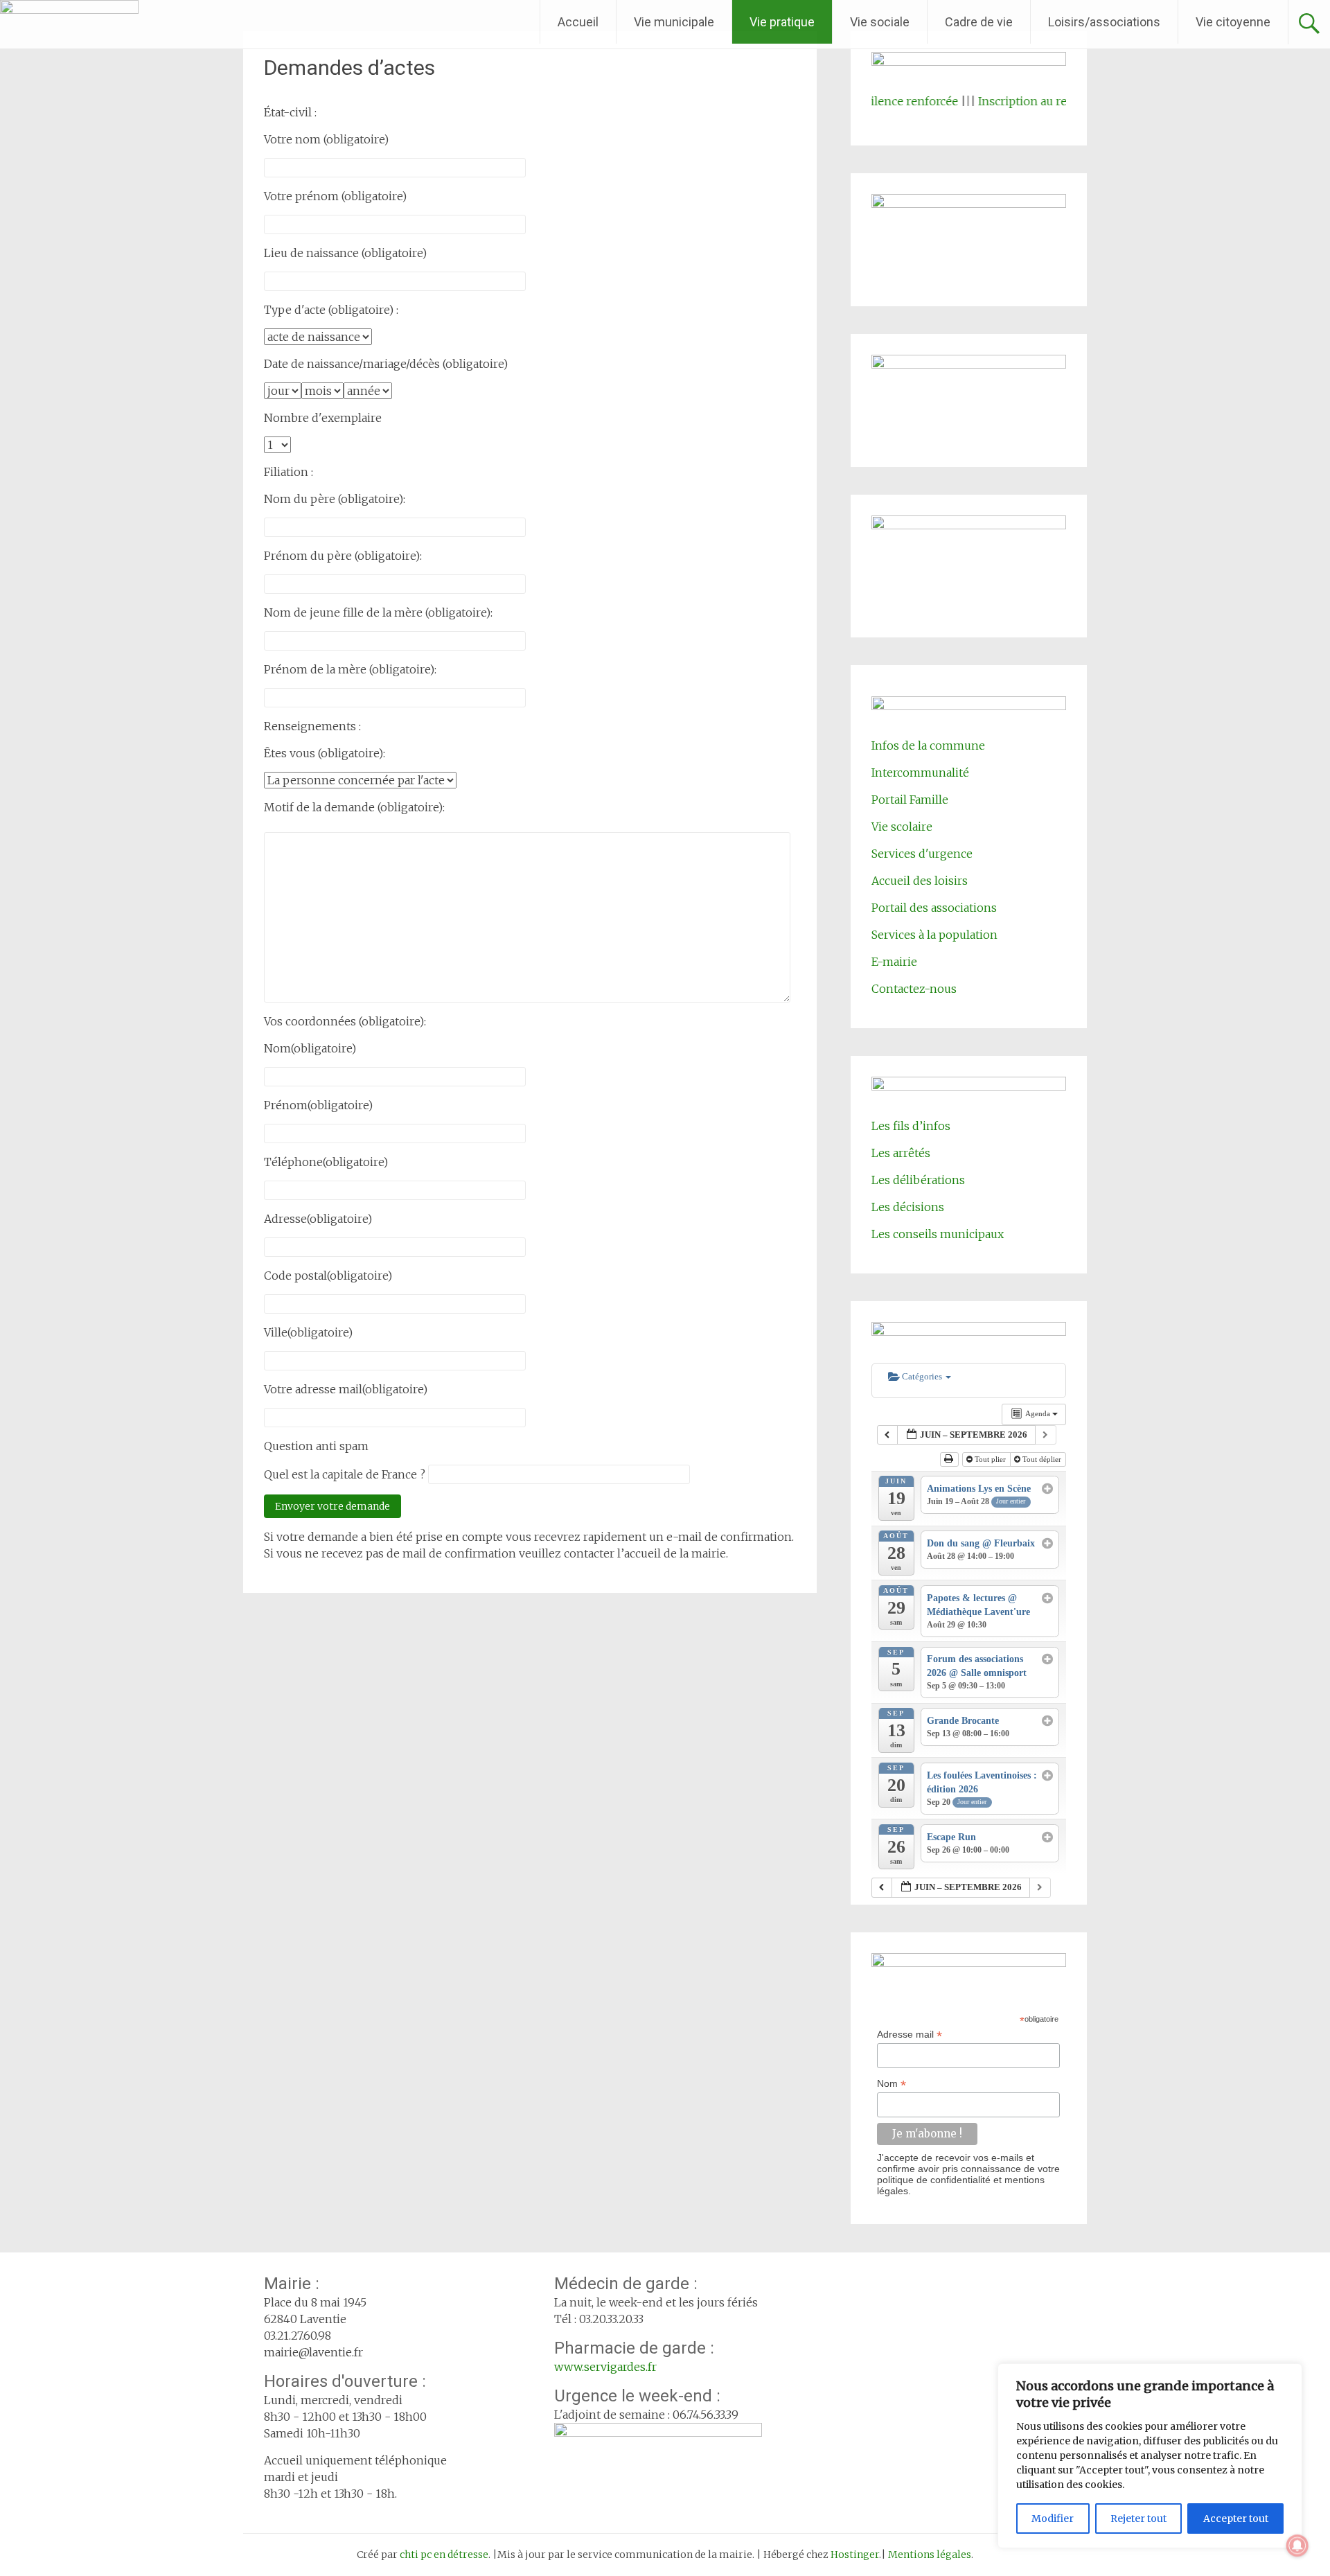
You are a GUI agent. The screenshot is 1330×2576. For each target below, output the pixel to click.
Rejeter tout (1138, 2518)
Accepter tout (1236, 2518)
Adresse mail (910, 2035)
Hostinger (855, 2555)
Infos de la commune (928, 746)
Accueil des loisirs (920, 881)
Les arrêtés (901, 1153)
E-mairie (894, 962)
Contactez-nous (914, 989)
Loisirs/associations (1104, 22)
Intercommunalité (920, 773)
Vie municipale (674, 22)
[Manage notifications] (1297, 2546)
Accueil (578, 22)
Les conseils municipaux (938, 1234)
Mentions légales (930, 2555)
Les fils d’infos (911, 1126)
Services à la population (934, 935)
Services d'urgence (922, 854)
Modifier (1053, 2518)
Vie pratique (782, 22)
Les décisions (908, 1207)
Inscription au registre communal (1023, 101)
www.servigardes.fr (605, 2367)
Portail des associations (934, 908)
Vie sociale (880, 22)
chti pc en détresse (444, 2555)
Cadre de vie (979, 22)
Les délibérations (918, 1180)
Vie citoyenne (1233, 22)
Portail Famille (910, 800)
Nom (892, 2084)
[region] (1150, 2456)
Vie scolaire (902, 827)
